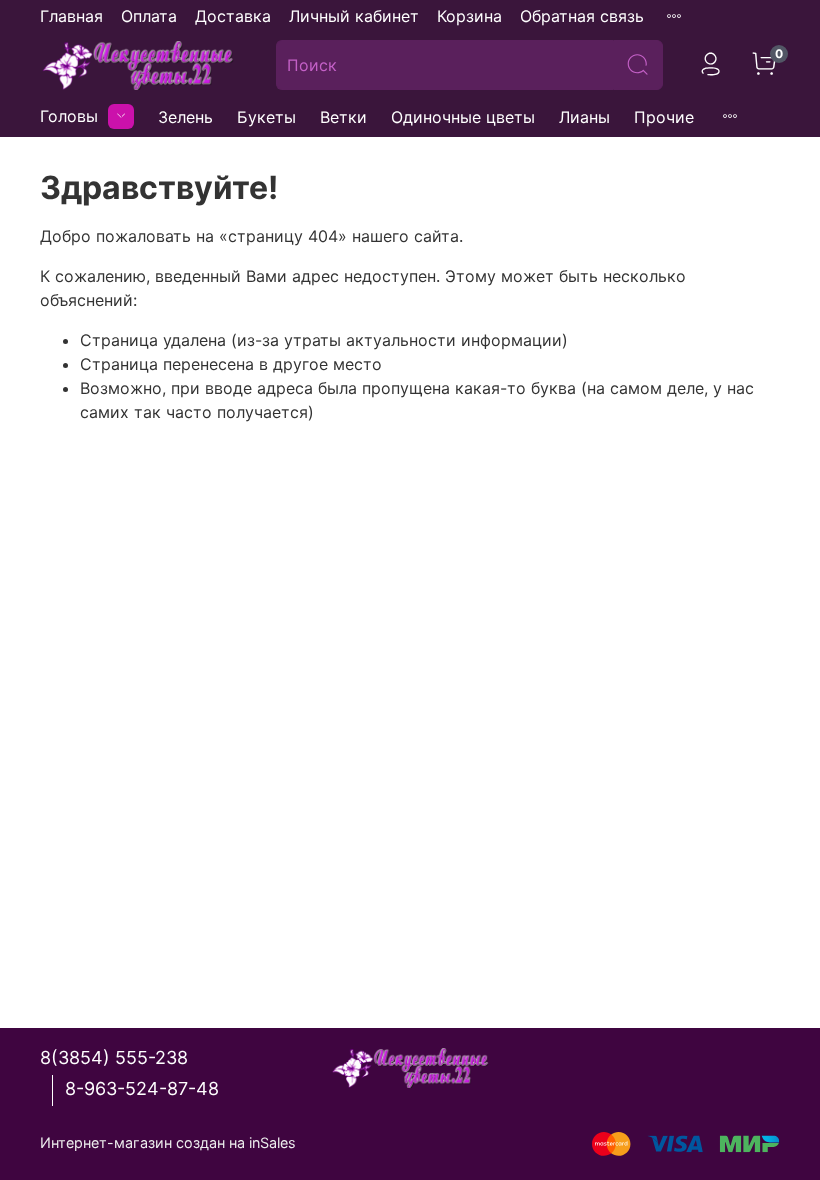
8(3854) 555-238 (114, 1057)
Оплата (149, 16)
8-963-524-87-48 (142, 1088)
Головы (69, 116)
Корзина (469, 16)
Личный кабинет (354, 16)
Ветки (343, 117)
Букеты (266, 117)
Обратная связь (582, 16)
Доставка (233, 16)
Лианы (584, 117)
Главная (71, 16)
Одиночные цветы (463, 117)
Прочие (664, 117)
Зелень (185, 117)
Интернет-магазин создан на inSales (168, 1142)
